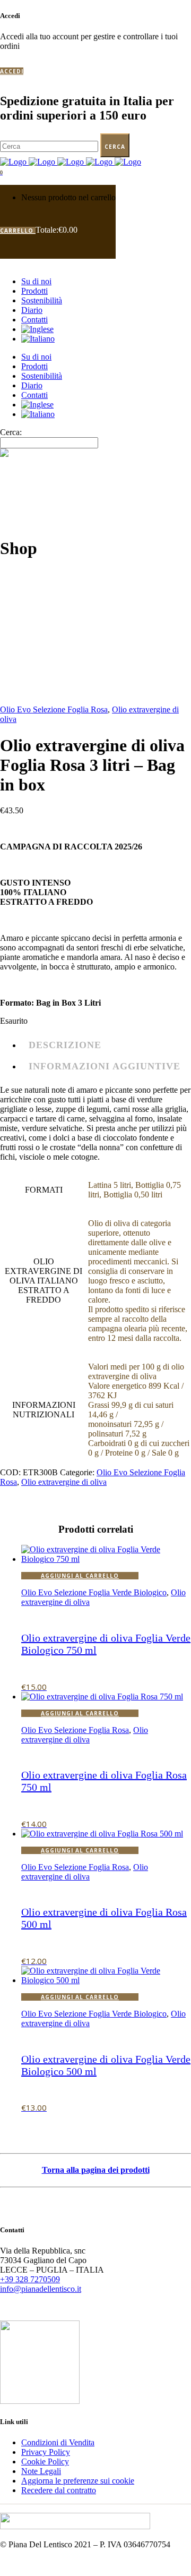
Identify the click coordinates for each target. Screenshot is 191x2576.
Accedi (12, 71)
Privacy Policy (46, 2452)
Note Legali (41, 2471)
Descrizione (65, 1045)
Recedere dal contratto (59, 2490)
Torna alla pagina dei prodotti (96, 2170)
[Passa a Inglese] (37, 329)
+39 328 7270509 (30, 2279)
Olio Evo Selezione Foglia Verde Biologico (94, 1592)
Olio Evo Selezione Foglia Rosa (54, 709)
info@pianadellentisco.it (41, 2289)
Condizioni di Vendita (58, 2442)
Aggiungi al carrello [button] (80, 1576)
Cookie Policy (45, 2462)
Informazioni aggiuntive (105, 1066)
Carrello (18, 231)
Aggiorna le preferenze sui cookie (78, 2481)
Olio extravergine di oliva (64, 1482)
